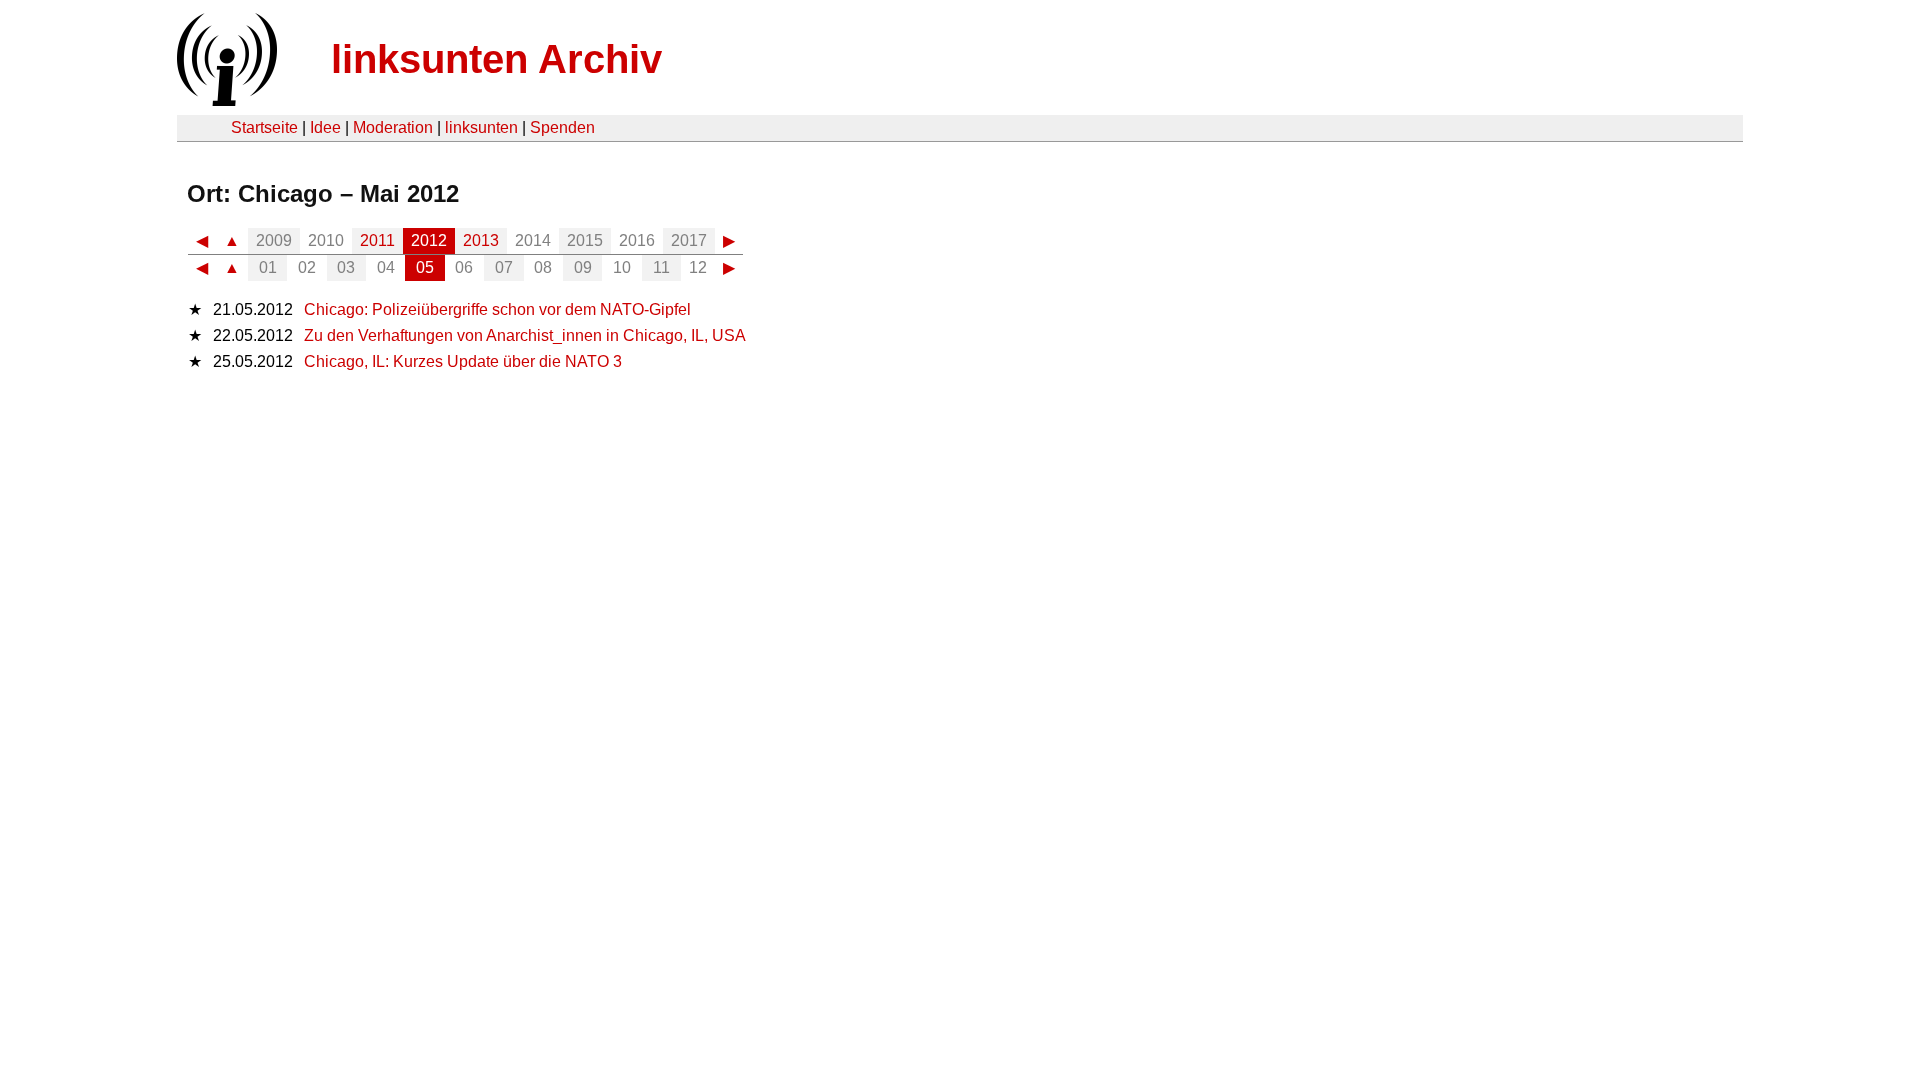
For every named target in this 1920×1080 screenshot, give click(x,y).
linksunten (481, 127)
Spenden (562, 127)
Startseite (264, 127)
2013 (481, 240)
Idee (325, 127)
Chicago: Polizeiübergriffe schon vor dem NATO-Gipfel (497, 309)
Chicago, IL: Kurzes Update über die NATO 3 (463, 361)
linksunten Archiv (496, 59)
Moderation (393, 127)
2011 (377, 240)
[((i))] (225, 100)
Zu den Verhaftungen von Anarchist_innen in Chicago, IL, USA (525, 335)
